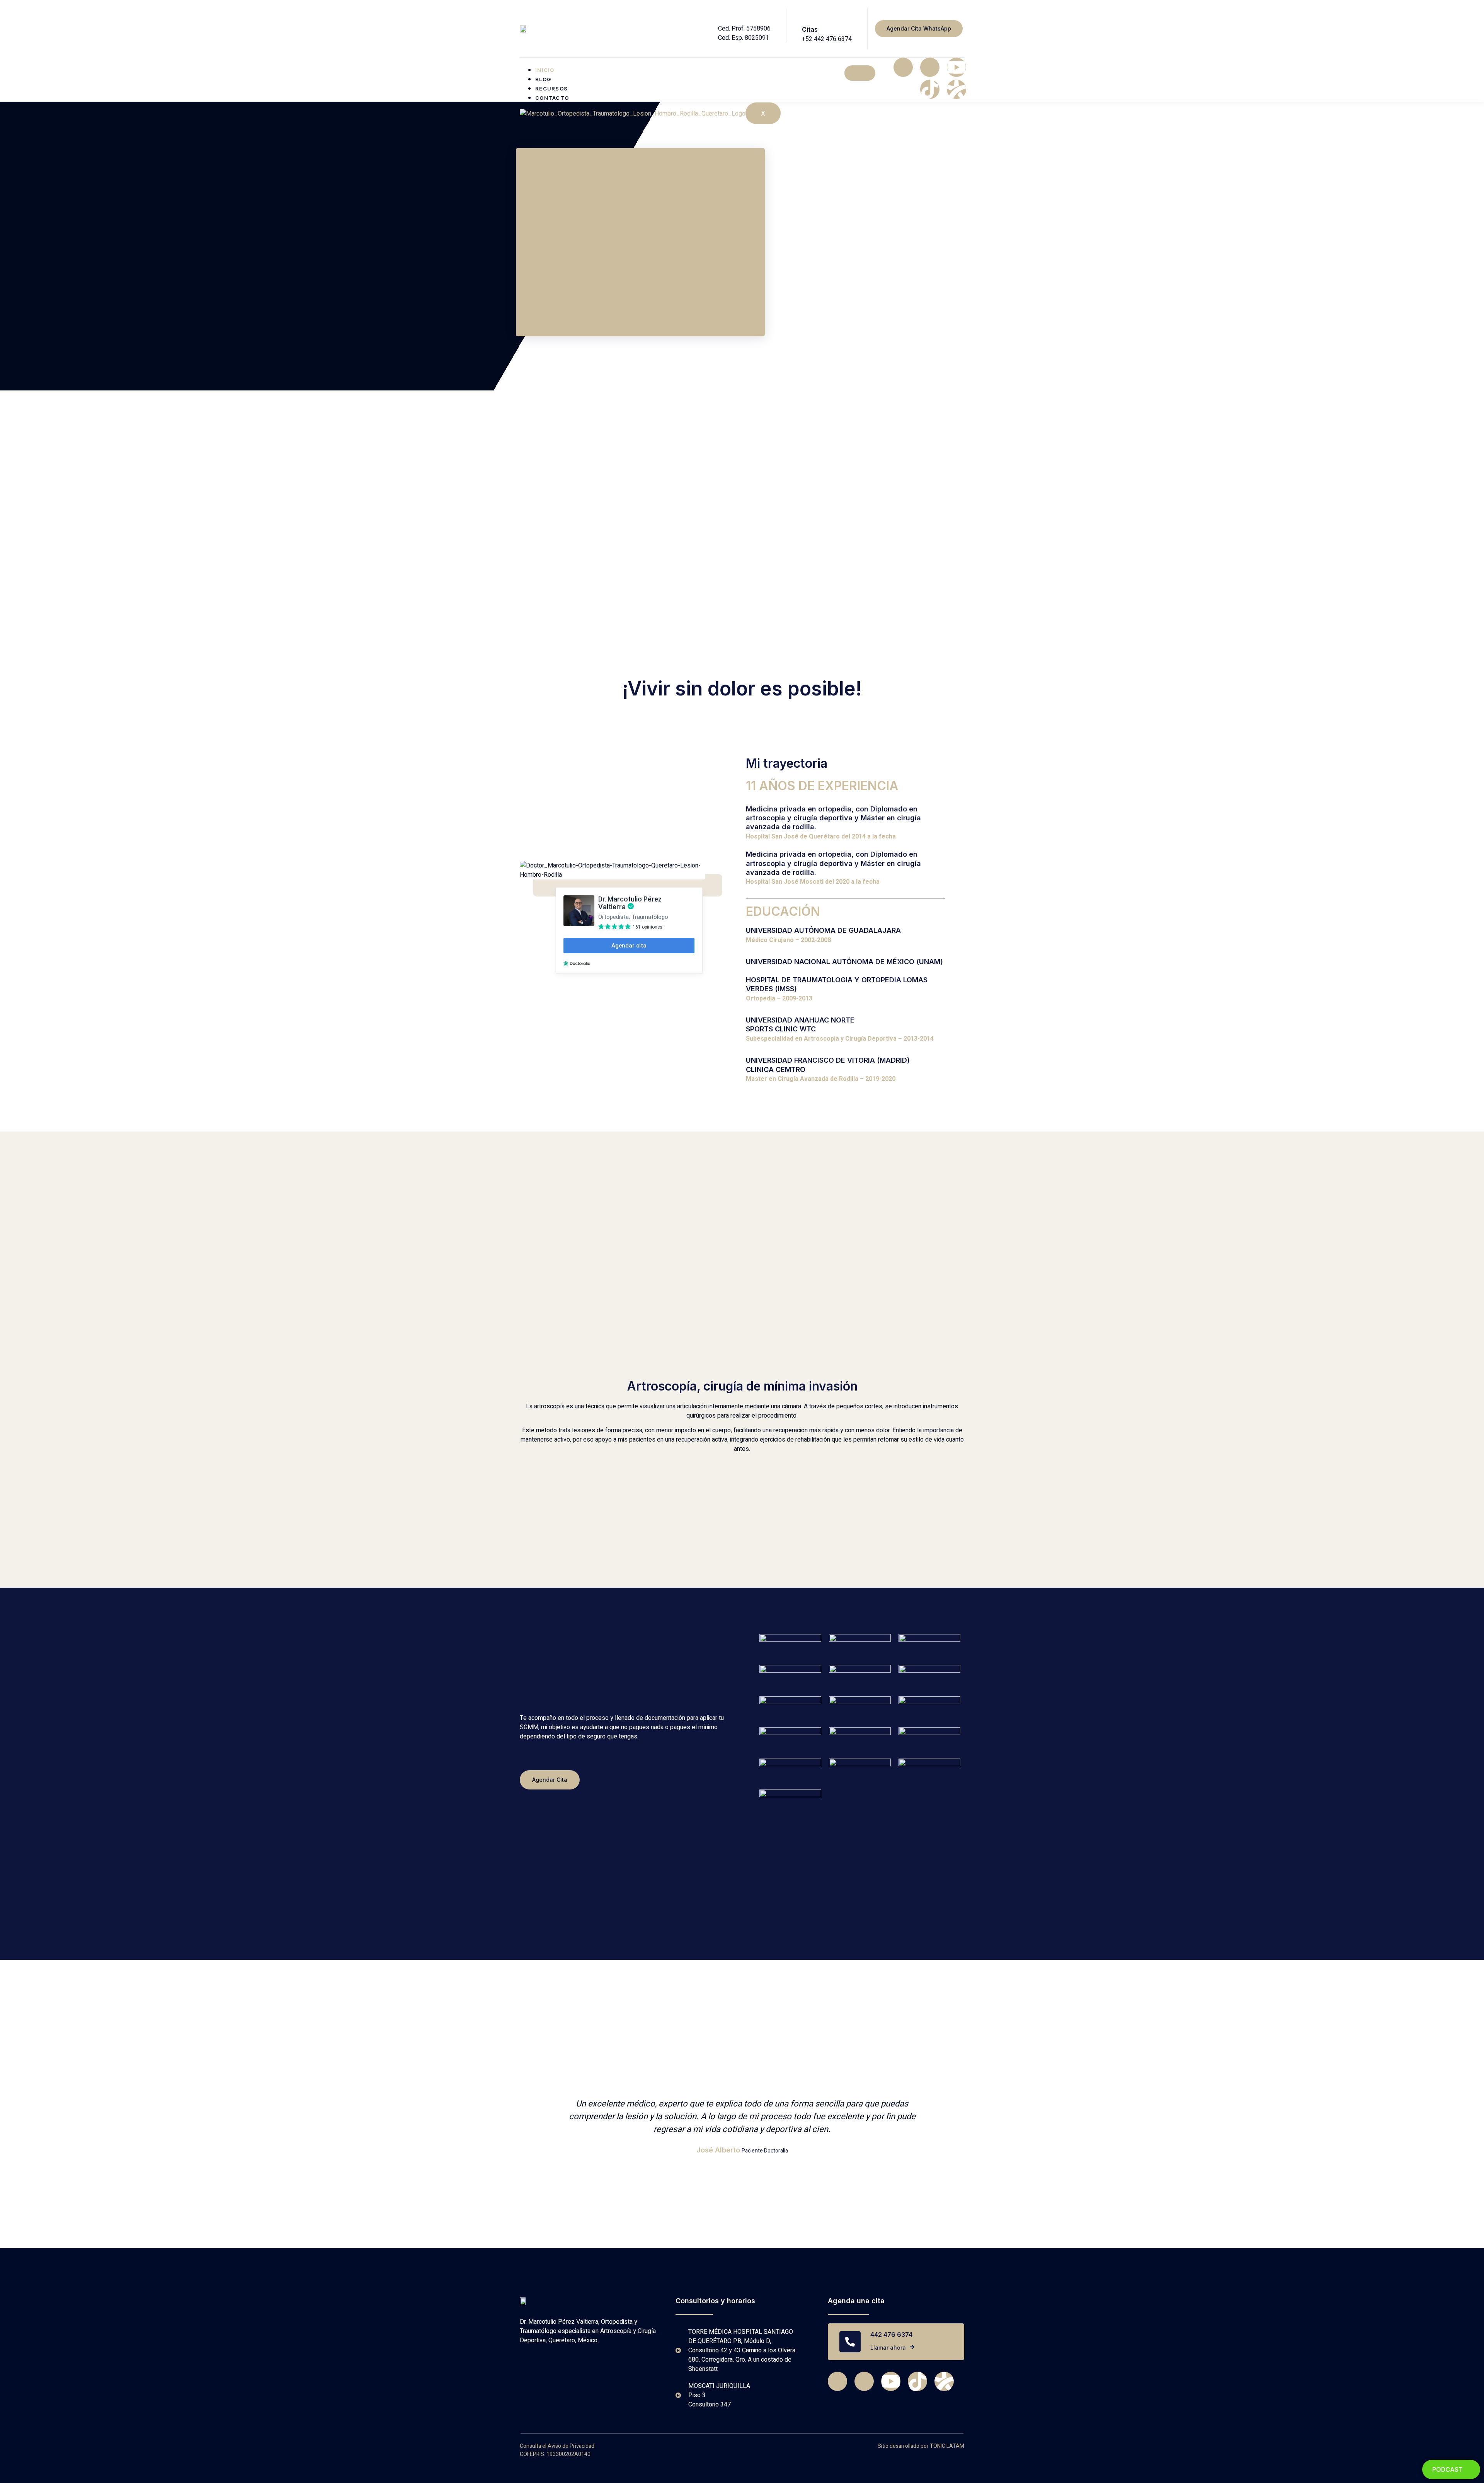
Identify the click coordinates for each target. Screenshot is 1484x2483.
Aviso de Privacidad (571, 2446)
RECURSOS (551, 89)
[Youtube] (956, 67)
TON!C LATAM (947, 2446)
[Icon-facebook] (903, 67)
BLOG (543, 79)
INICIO (545, 70)
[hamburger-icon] (860, 73)
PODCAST (1447, 2469)
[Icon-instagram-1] (930, 67)
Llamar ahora (888, 2347)
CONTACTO (552, 98)
